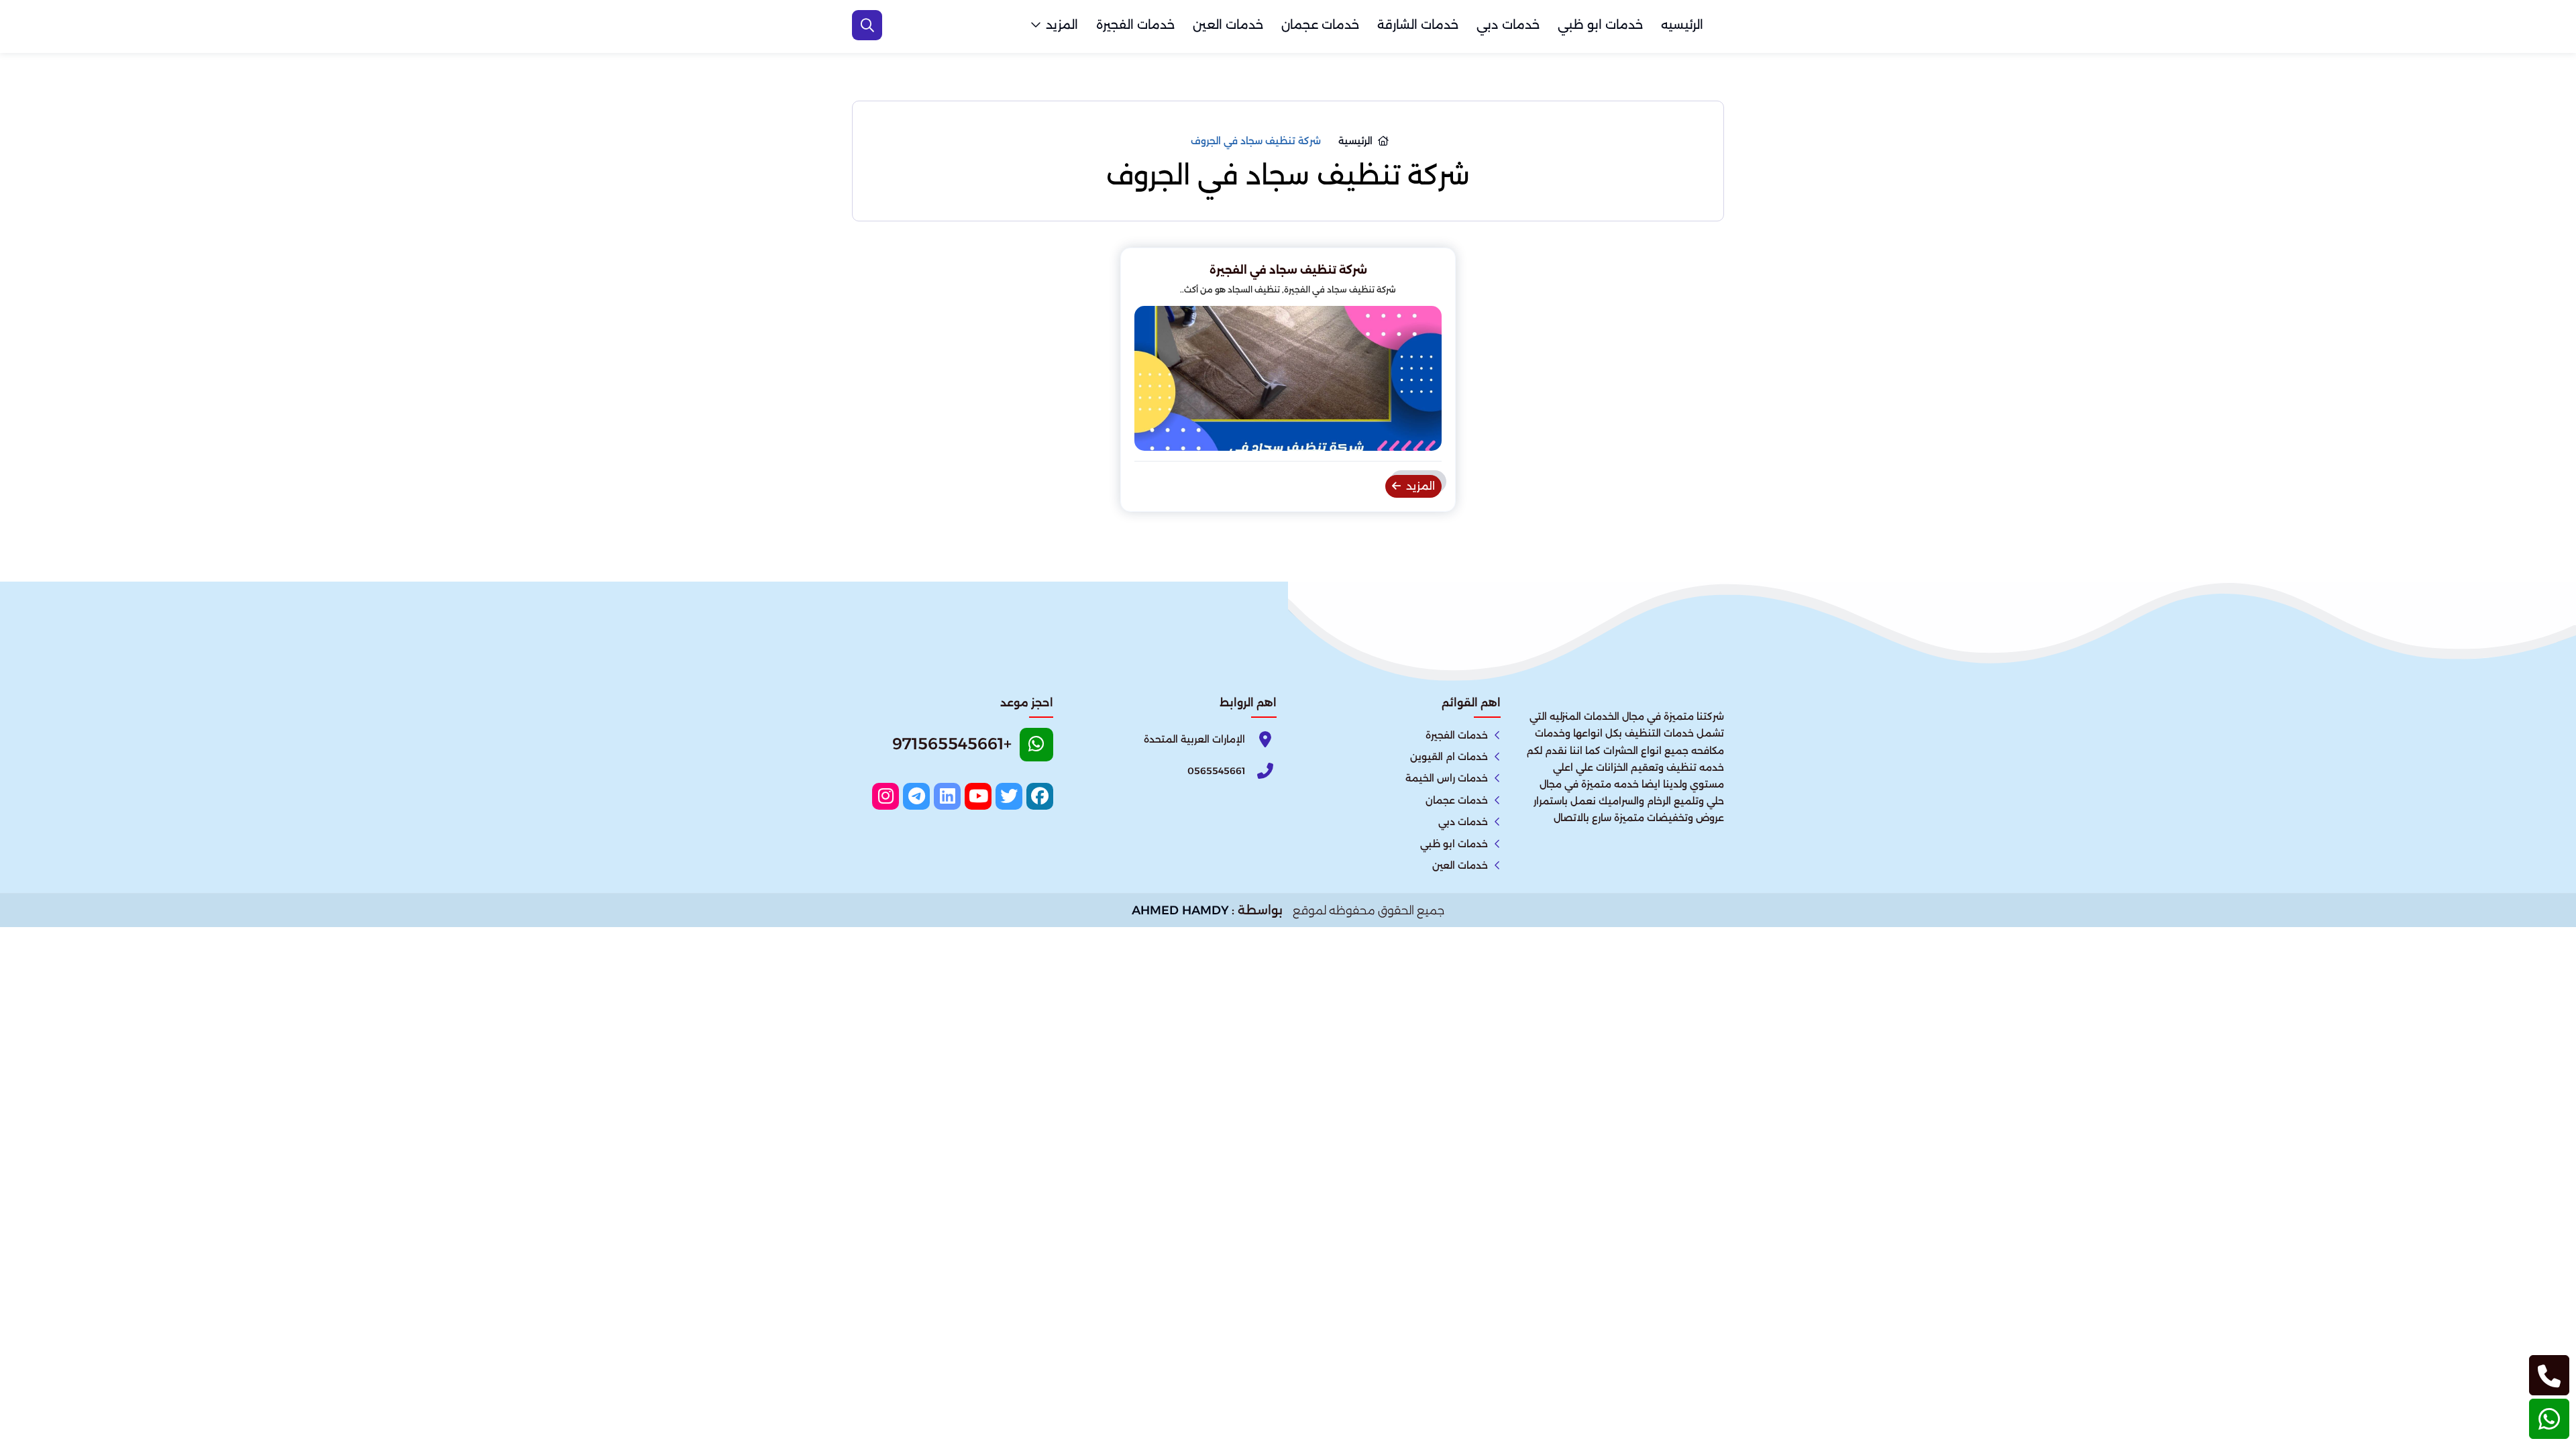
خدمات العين (1228, 25)
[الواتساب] (2549, 1419)
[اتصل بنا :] (2549, 1375)
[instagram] (885, 796)
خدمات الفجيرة (1135, 25)
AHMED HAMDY (1180, 910)
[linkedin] (947, 796)
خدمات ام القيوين (1449, 757)
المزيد (1062, 25)
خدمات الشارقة (1418, 25)
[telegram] (916, 796)
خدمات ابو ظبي (1600, 25)
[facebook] (1040, 796)
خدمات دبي (1508, 25)
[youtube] (978, 796)
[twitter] (1009, 796)
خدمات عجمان (1320, 25)
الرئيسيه (1682, 25)
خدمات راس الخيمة (1447, 778)
